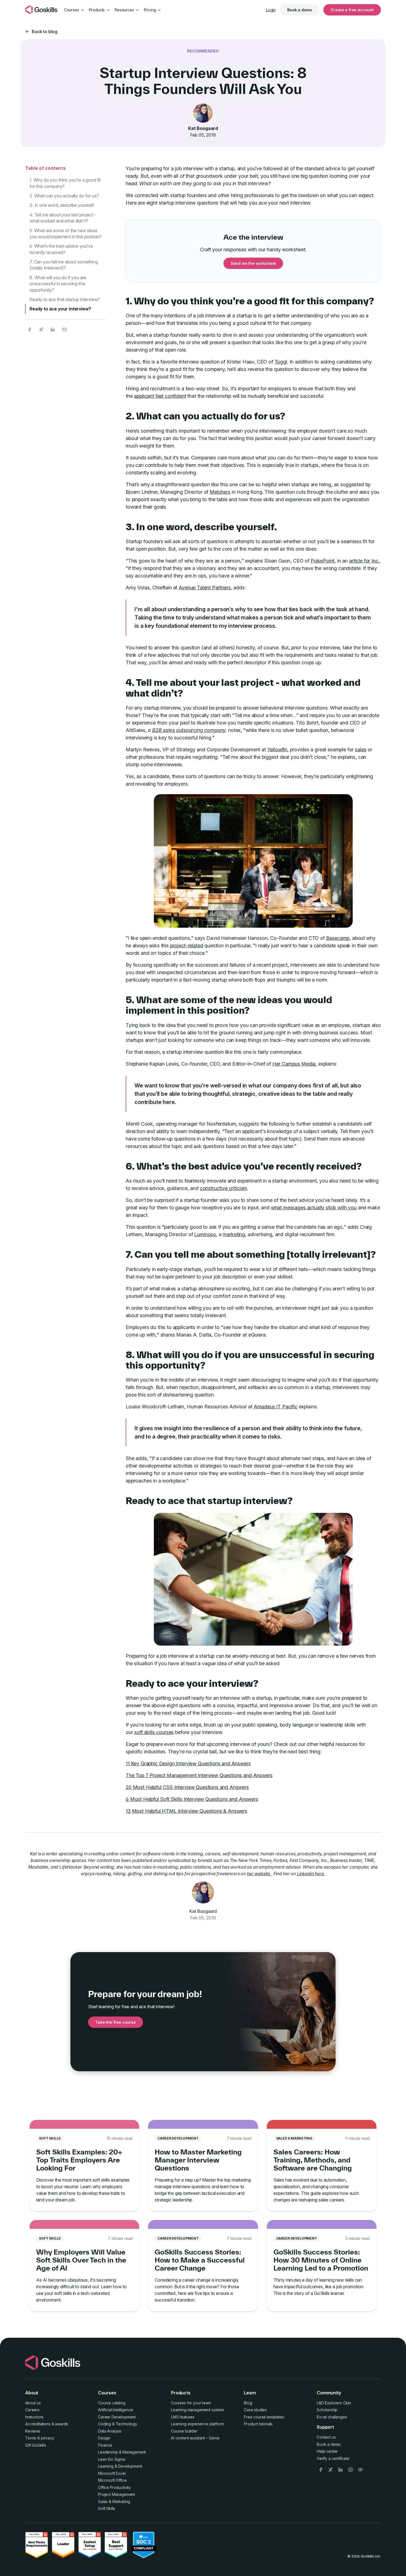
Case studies (255, 2410)
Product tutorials (258, 2424)
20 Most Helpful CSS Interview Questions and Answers (187, 1787)
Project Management (117, 2494)
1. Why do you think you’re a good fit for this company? (65, 183)
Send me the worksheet (253, 263)
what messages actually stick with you (314, 1208)
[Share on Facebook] (30, 329)
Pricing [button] (151, 10)
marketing (234, 1234)
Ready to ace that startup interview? (65, 299)
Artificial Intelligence (116, 2410)
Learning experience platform (197, 2424)
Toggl (281, 362)
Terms (31, 2438)
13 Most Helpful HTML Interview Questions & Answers (186, 1811)
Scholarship (327, 2410)
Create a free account (352, 10)
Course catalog (112, 2403)
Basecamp (338, 938)
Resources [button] (125, 10)
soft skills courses (154, 1732)
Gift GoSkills (36, 2445)
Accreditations (38, 2424)
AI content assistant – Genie (195, 2438)
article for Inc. (364, 561)
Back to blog (45, 32)
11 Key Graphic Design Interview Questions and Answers (188, 1763)
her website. (259, 1874)
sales (361, 750)
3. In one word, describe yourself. (62, 205)
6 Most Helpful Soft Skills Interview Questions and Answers (192, 1799)
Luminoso (205, 1234)
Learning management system (197, 2410)
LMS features (183, 2417)
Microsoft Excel (112, 2473)
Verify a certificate (333, 2458)
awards (61, 2424)
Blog (248, 2403)
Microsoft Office (112, 2480)
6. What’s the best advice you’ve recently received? (61, 249)
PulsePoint (323, 561)
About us (33, 2403)
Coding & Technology (118, 2424)
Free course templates (264, 2417)
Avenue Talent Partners (205, 588)
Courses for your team (191, 2403)
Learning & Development (120, 2466)
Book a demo (300, 10)
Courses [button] (72, 10)
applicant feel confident (160, 396)
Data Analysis (110, 2431)
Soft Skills (107, 2508)
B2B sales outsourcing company (189, 730)
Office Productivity (114, 2487)
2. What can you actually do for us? (64, 196)
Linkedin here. (311, 1874)
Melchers (220, 492)
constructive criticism (224, 1188)
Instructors (34, 2417)
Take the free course (116, 2022)
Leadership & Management (122, 2452)
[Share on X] (41, 329)
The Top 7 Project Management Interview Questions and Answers (199, 1775)
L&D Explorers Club (334, 2403)
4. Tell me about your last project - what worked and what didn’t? (63, 218)
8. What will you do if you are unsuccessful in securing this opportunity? (58, 284)
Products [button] (97, 10)
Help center (327, 2451)
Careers (32, 2410)
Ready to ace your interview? (60, 309)
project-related (187, 946)
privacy (48, 2438)
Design (104, 2438)
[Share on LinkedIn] (53, 329)
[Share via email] (64, 329)
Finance (105, 2445)
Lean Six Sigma (112, 2459)
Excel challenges (332, 2417)
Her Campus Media (294, 1064)
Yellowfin (277, 750)
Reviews (33, 2431)
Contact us (326, 2437)
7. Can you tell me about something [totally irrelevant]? (64, 265)
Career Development (117, 2417)
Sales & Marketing (114, 2502)
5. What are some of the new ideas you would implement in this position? (66, 234)
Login (271, 10)
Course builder (184, 2431)
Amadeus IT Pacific (276, 1407)
